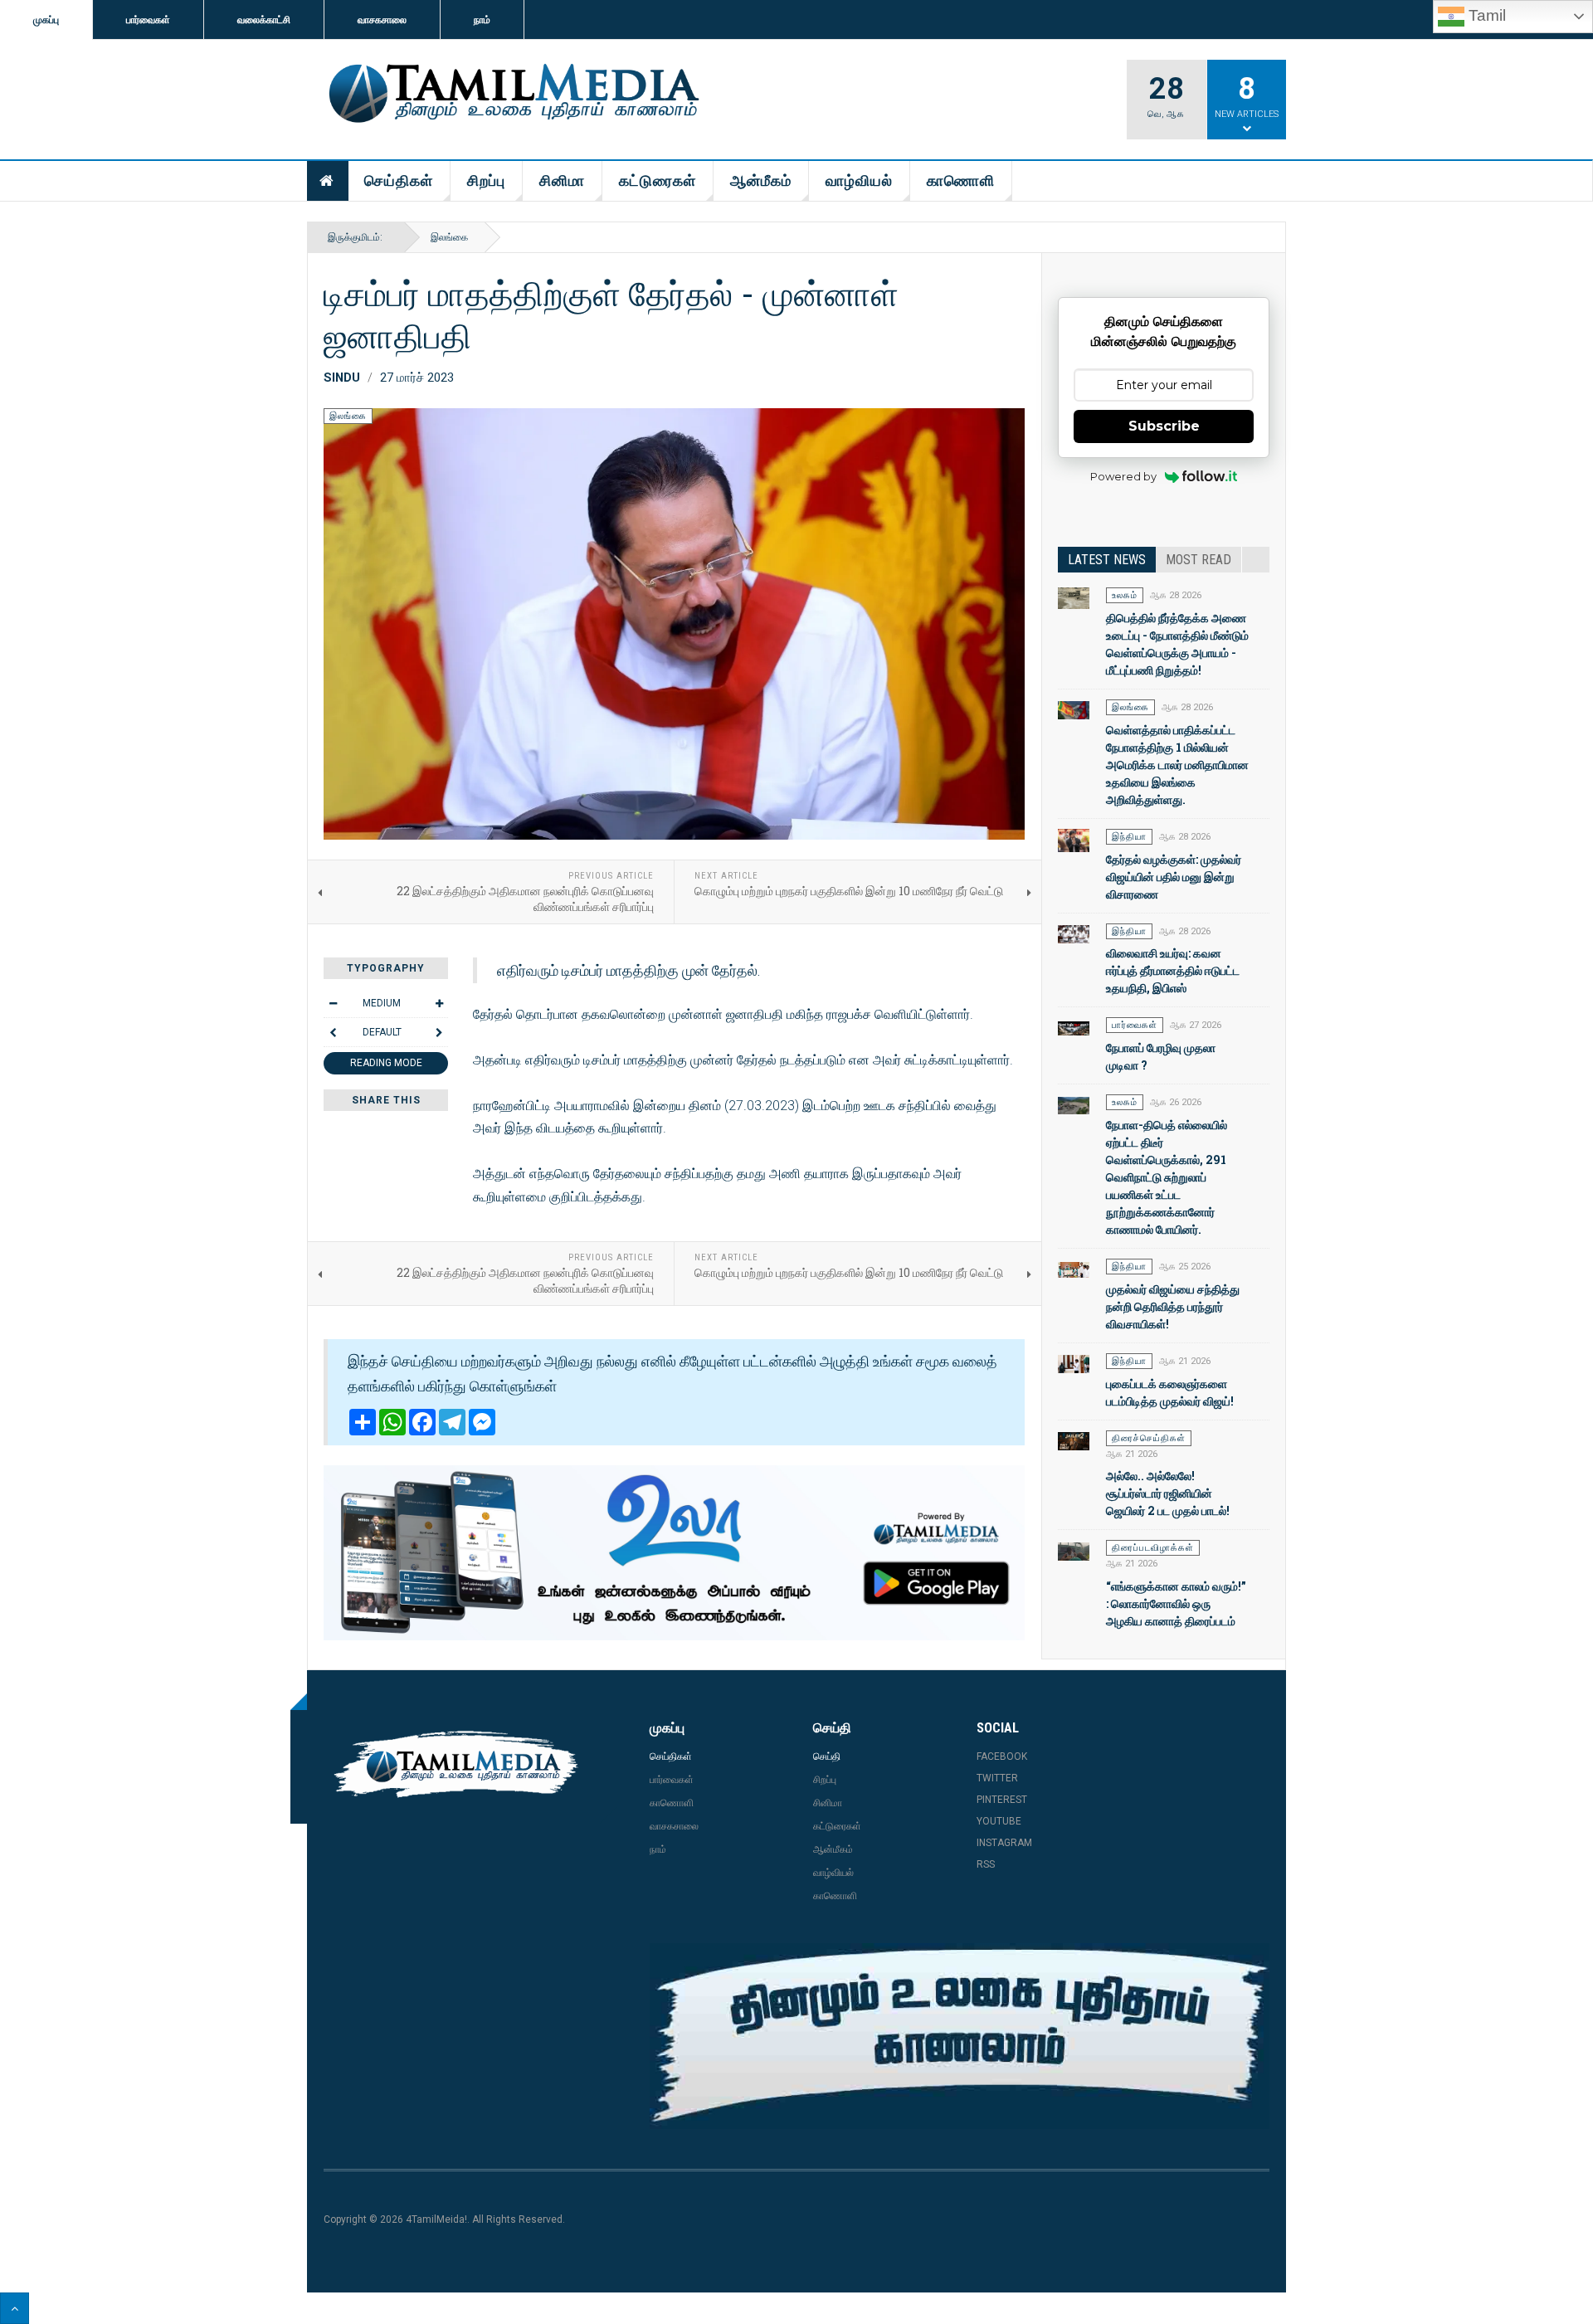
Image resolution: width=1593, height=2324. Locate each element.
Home (328, 181)
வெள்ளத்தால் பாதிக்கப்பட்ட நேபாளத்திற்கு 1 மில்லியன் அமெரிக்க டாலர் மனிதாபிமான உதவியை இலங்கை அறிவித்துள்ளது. (1177, 765)
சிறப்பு (486, 180)
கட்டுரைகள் (658, 180)
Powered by (1123, 476)
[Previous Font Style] (333, 1032)
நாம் (482, 20)
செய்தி (827, 1756)
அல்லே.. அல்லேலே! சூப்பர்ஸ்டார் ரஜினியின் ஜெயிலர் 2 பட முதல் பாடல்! (1168, 1493)
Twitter (997, 1778)
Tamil (1485, 15)
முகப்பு (46, 20)
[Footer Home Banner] (960, 2036)
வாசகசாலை (382, 20)
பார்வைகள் (148, 20)
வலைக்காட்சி (264, 20)
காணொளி (961, 180)
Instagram (1004, 1843)
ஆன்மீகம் (761, 180)
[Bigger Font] (439, 1003)
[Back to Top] (15, 2308)
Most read (1198, 560)
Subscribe (1164, 426)
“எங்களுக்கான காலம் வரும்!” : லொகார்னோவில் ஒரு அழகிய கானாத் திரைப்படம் (1176, 1603)
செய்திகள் (399, 180)
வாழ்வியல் (859, 180)
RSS (986, 1864)
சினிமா (562, 180)
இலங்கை (449, 237)
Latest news (1107, 560)
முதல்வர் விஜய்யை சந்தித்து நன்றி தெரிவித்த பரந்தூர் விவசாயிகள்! (1173, 1306)
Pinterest (1002, 1800)
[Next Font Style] (439, 1032)
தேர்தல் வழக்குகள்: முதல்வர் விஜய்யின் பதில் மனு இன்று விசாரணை (1174, 877)
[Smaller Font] (333, 1003)
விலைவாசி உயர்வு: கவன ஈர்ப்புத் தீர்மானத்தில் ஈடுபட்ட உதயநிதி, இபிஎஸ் (1173, 970)
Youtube (999, 1821)
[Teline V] (511, 95)
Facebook (1002, 1756)
